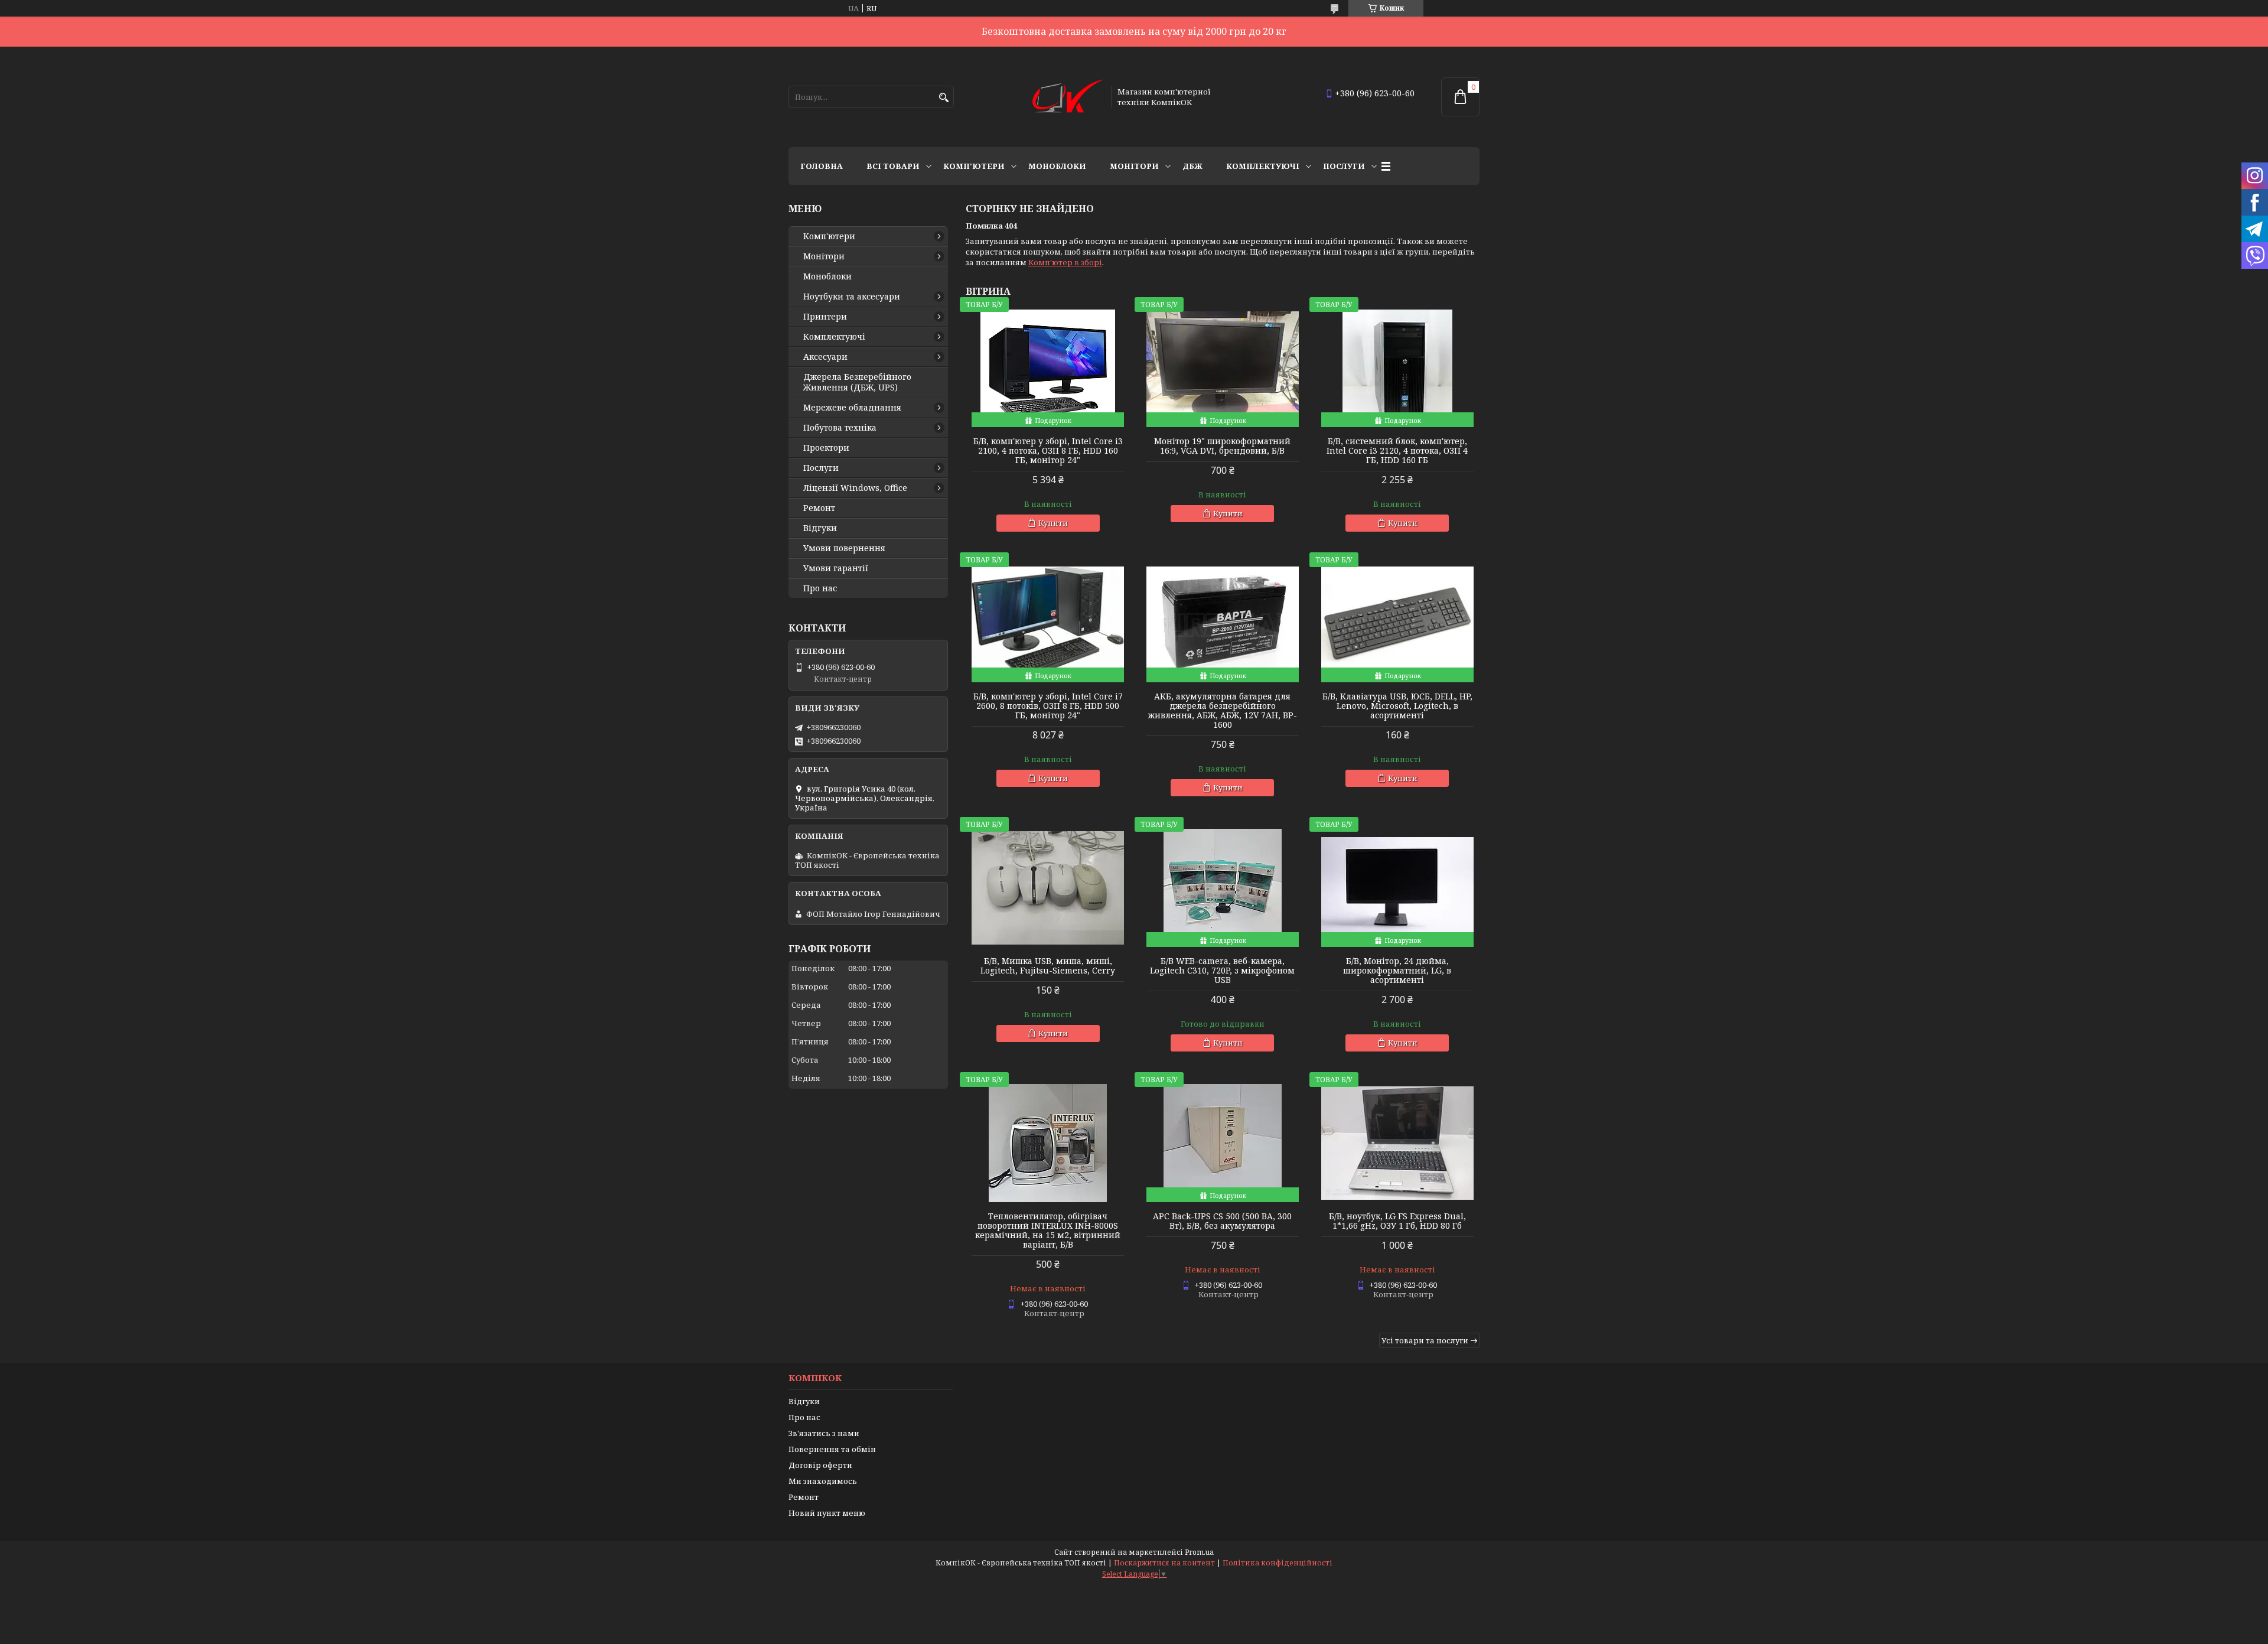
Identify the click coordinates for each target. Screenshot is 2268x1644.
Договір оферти (820, 1465)
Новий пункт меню (827, 1513)
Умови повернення (844, 548)
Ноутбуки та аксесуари (852, 297)
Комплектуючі (1263, 166)
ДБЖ (1192, 166)
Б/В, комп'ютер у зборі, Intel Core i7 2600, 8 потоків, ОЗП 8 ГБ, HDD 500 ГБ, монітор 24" (1048, 706)
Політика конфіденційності (1278, 1563)
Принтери (825, 317)
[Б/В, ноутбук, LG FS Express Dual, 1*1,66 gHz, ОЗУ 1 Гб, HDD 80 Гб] (1397, 1143)
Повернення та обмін (832, 1449)
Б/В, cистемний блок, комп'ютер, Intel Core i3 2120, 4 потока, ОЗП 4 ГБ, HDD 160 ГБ (1397, 451)
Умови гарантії (836, 568)
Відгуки (820, 528)
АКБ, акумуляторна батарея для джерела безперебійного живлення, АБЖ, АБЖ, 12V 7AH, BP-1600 (1223, 711)
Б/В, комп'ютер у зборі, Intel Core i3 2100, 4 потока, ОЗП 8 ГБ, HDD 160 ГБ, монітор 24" (1048, 451)
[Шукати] (944, 98)
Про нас (820, 588)
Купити (1053, 523)
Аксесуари (825, 357)
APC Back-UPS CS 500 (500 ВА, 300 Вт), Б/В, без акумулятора (1222, 1221)
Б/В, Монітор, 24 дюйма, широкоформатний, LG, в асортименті (1397, 971)
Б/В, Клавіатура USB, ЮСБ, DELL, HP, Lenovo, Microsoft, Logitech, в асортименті (1397, 706)
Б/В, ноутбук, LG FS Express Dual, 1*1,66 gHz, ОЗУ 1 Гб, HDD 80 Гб (1397, 1221)
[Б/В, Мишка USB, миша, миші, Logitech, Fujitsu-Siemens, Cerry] (1048, 888)
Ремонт (819, 508)
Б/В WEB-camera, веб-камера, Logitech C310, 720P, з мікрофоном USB (1222, 971)
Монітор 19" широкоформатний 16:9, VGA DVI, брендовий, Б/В (1222, 446)
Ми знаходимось (823, 1481)
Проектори (826, 448)
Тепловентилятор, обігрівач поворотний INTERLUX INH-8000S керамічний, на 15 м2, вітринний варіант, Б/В (1048, 1230)
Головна (822, 166)
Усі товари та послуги (1425, 1340)
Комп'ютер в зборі (1065, 262)
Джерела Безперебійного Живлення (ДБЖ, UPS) (857, 382)
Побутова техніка (840, 428)
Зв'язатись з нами (824, 1433)
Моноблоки (1057, 166)
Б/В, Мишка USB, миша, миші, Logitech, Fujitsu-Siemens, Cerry (1048, 966)
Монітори (1134, 166)
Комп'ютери (974, 166)
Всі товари (893, 166)
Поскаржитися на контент (1164, 1563)
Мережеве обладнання (852, 408)
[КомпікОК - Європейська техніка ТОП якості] (1068, 97)
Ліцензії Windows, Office (855, 488)
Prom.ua (1199, 1552)
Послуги (1344, 166)
